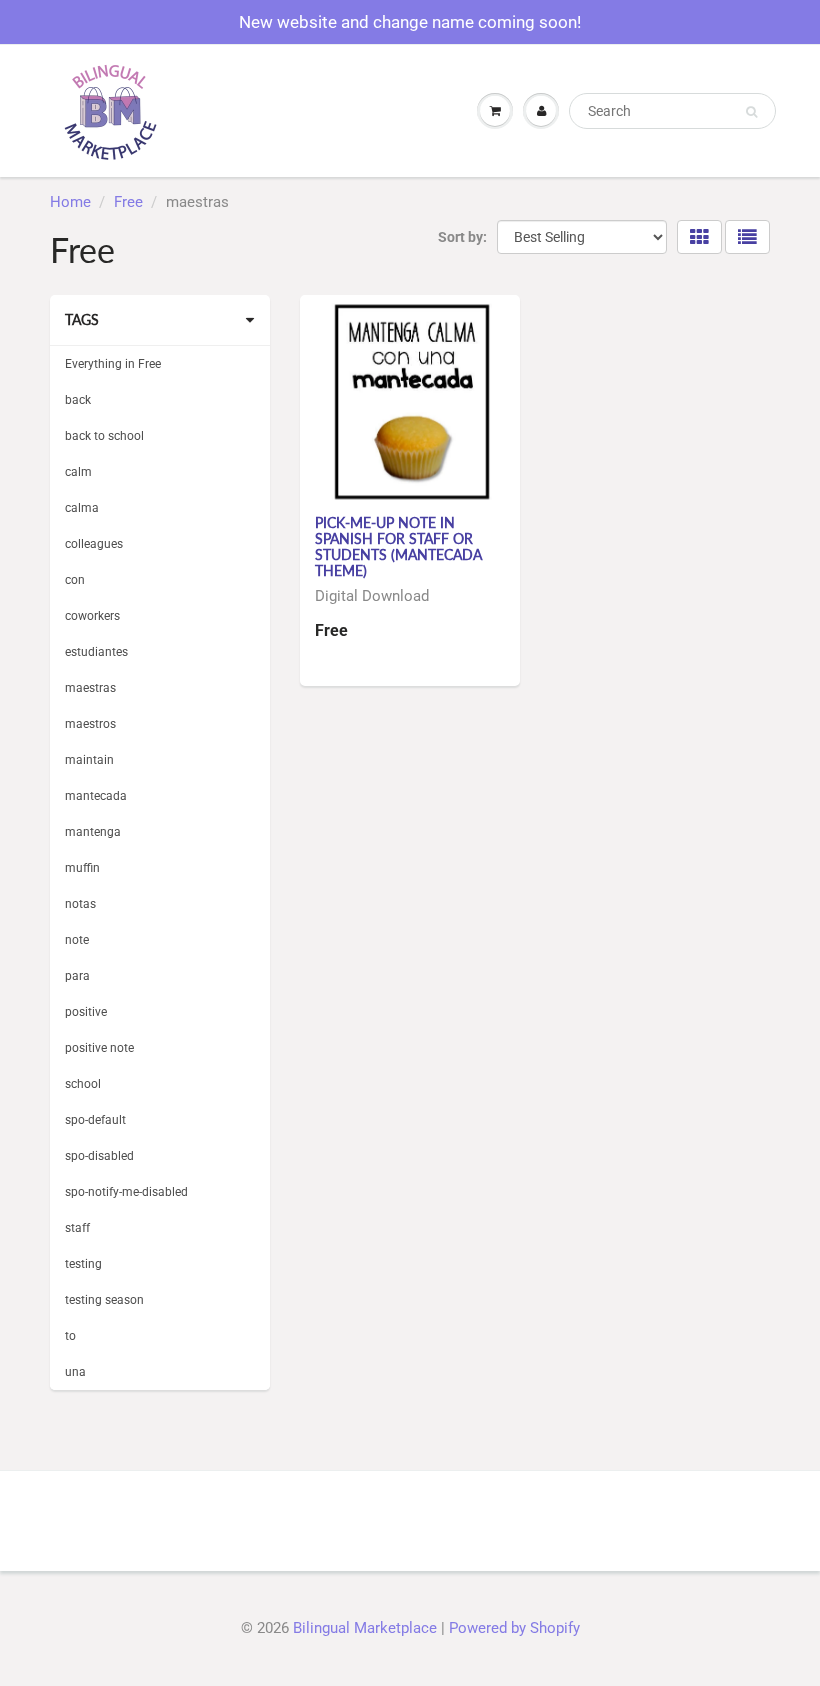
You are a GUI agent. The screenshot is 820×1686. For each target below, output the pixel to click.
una (75, 1372)
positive (86, 1012)
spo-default (95, 1120)
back (78, 400)
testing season (104, 1300)
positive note (99, 1048)
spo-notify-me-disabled (126, 1192)
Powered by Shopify (514, 1628)
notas (80, 904)
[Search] (751, 112)
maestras (90, 688)
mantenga (93, 832)
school (83, 1084)
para (77, 976)
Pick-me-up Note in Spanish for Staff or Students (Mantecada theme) (398, 546)
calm (78, 472)
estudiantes (96, 652)
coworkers (92, 616)
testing (83, 1264)
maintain (89, 760)
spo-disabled (99, 1156)
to (70, 1336)
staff (77, 1228)
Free (128, 202)
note (77, 940)
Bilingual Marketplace (365, 1628)
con (75, 580)
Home (70, 202)
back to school (104, 436)
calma (82, 508)
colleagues (94, 544)
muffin (82, 868)
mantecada (96, 796)
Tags (82, 319)
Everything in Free (113, 364)
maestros (90, 724)
